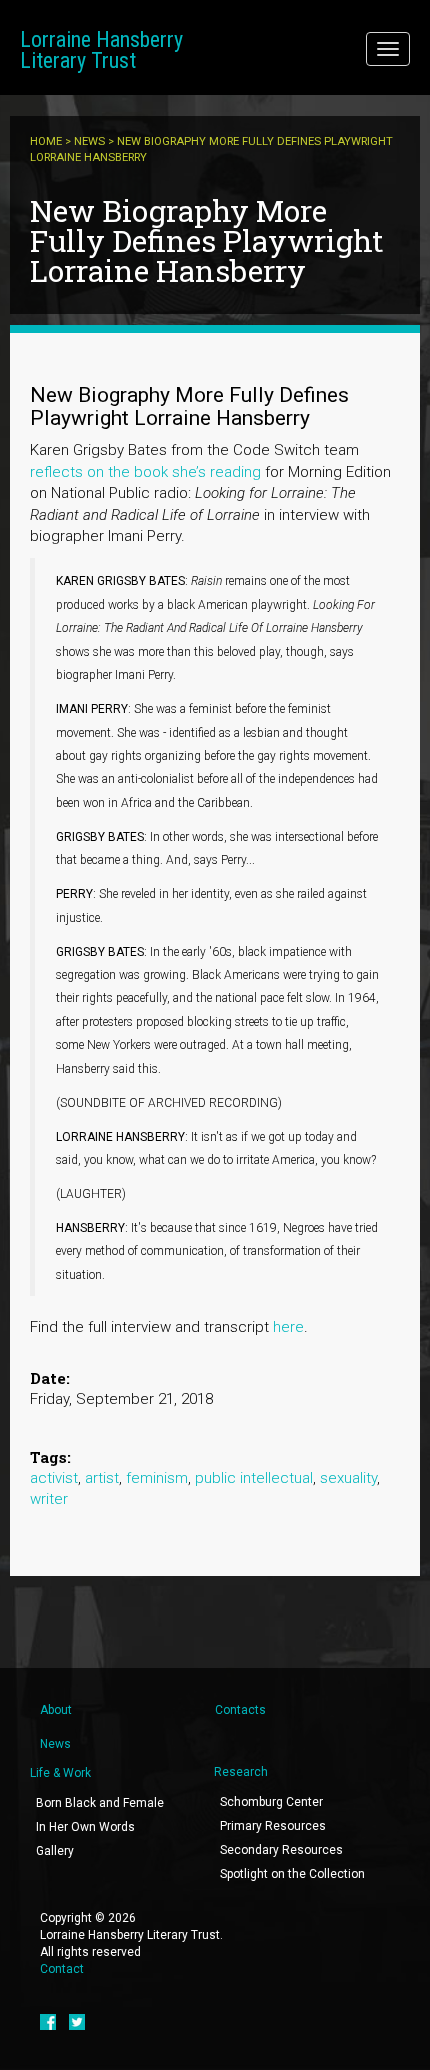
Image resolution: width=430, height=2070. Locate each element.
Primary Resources (273, 1826)
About (56, 1710)
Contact (62, 1969)
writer (49, 1499)
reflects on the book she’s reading (145, 472)
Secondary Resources (281, 1850)
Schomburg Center (271, 1802)
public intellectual (254, 1478)
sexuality (348, 1478)
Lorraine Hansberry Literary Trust (101, 50)
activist (54, 1478)
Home (46, 141)
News (89, 141)
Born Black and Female (100, 1803)
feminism (157, 1478)
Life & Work (60, 1773)
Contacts (240, 1710)
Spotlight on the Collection (292, 1874)
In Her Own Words (85, 1827)
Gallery (55, 1851)
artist (102, 1478)
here (288, 1327)
